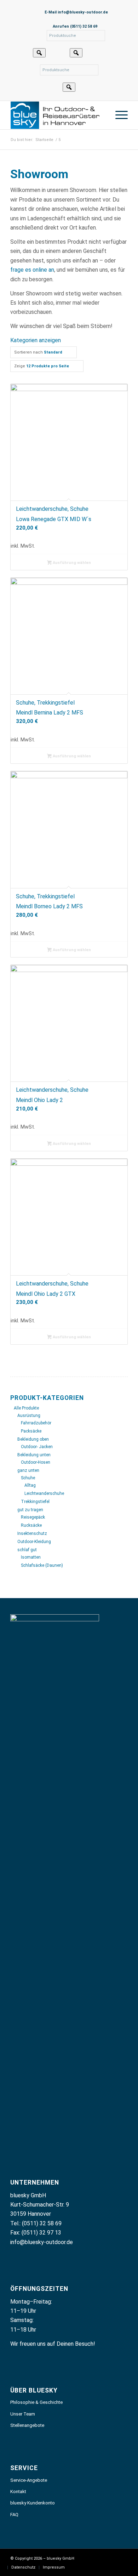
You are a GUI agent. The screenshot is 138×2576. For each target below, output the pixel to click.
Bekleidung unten (34, 1455)
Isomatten (31, 1557)
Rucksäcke (31, 1525)
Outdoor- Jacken (37, 1447)
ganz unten (28, 1470)
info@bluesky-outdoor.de (42, 2242)
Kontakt (18, 2492)
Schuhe (28, 1478)
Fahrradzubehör (36, 1423)
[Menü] (118, 115)
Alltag (30, 1485)
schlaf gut (27, 1550)
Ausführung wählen (71, 563)
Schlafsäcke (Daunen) (42, 1565)
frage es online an (32, 270)
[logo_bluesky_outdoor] (57, 115)
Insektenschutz (32, 1533)
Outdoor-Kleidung (34, 1542)
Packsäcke (31, 1431)
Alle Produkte (26, 1408)
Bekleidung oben (33, 1439)
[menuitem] (118, 115)
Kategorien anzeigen (36, 340)
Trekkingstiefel (35, 1502)
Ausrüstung (29, 1416)
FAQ (14, 2515)
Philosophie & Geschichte (36, 2402)
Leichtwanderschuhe (44, 1493)
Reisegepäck (33, 1517)
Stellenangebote (27, 2425)
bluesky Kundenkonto (33, 2503)
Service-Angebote (29, 2480)
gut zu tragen (30, 1510)
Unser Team (23, 2414)
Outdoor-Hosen (36, 1462)
